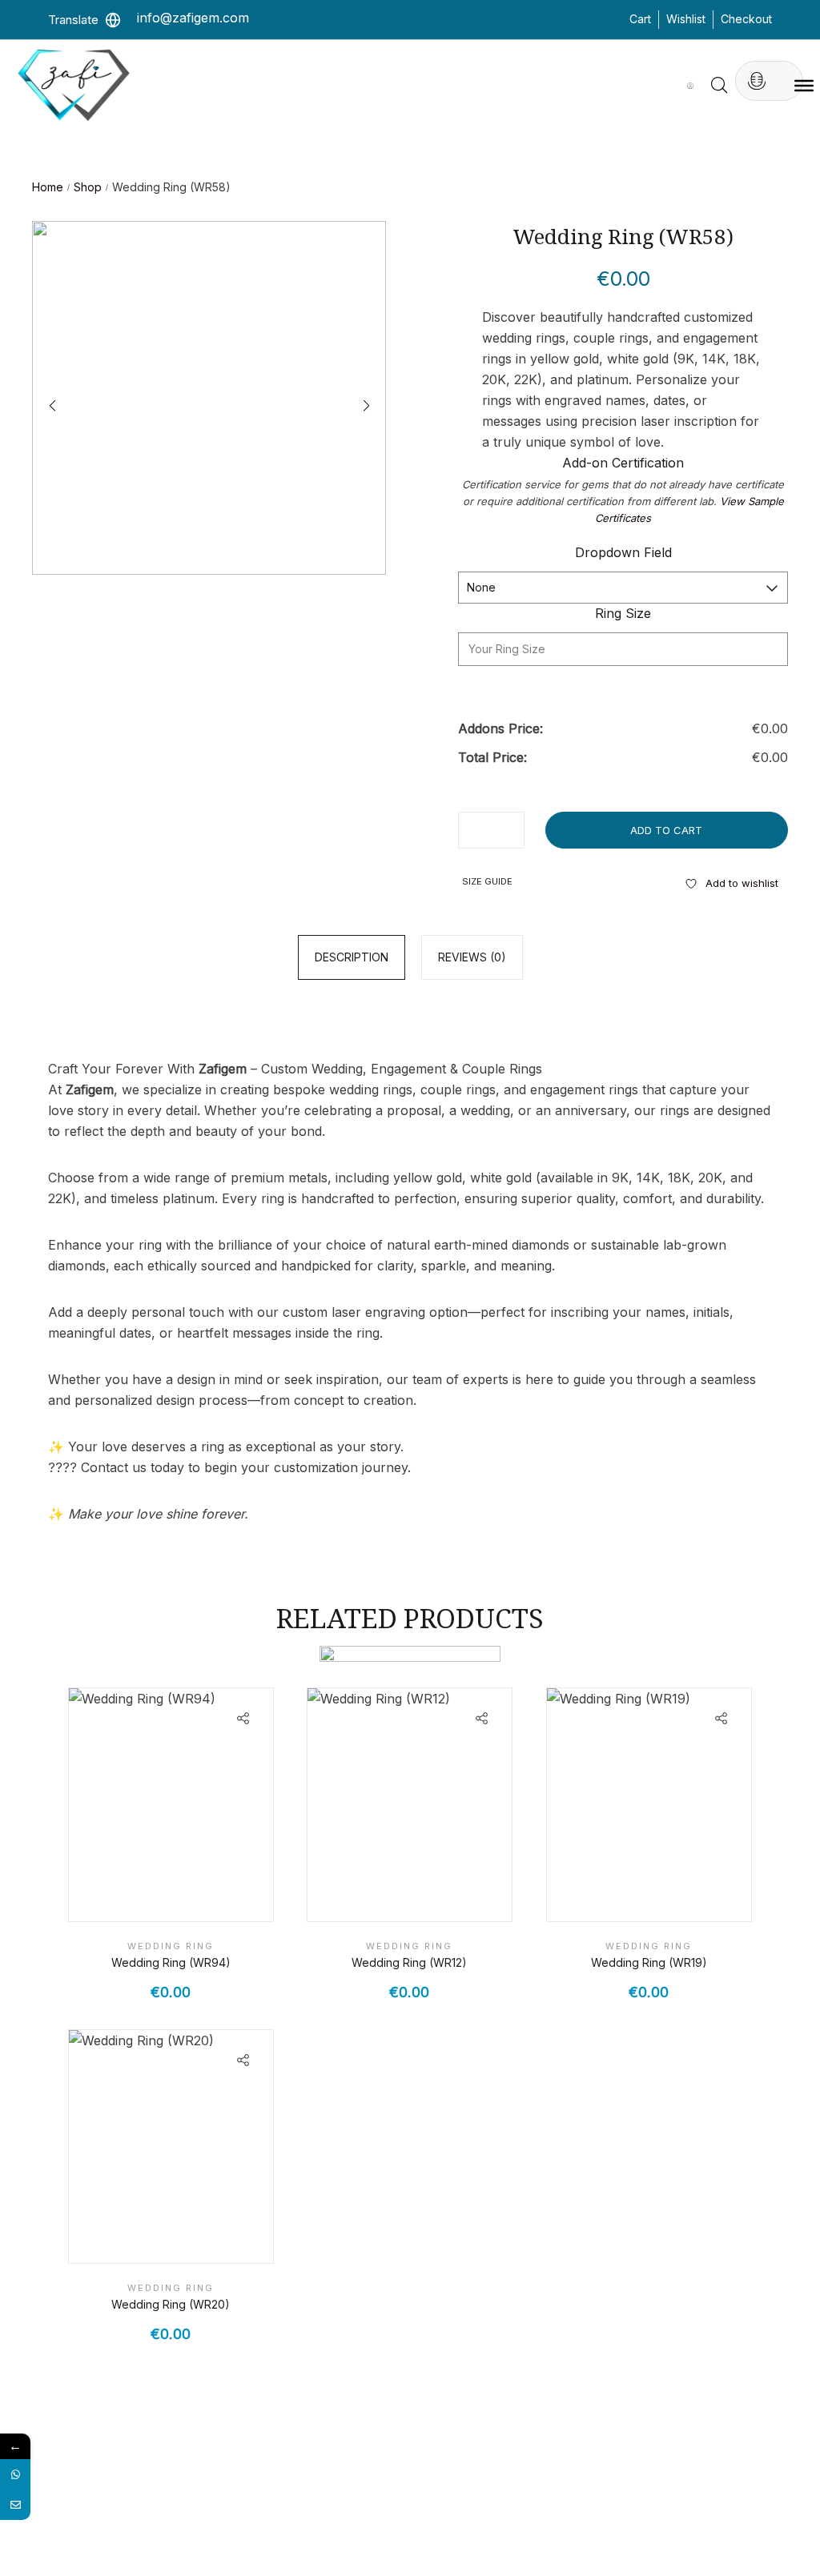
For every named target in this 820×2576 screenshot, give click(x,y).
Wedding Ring (171, 1945)
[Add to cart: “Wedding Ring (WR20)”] (211, 2235)
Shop (88, 187)
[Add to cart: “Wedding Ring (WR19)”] (689, 1892)
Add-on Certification (623, 463)
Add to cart (666, 830)
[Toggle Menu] (804, 86)
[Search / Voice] (757, 81)
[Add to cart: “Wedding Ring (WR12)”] (450, 1892)
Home (48, 187)
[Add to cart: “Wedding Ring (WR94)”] (211, 1892)
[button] (366, 406)
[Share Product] (243, 1718)
